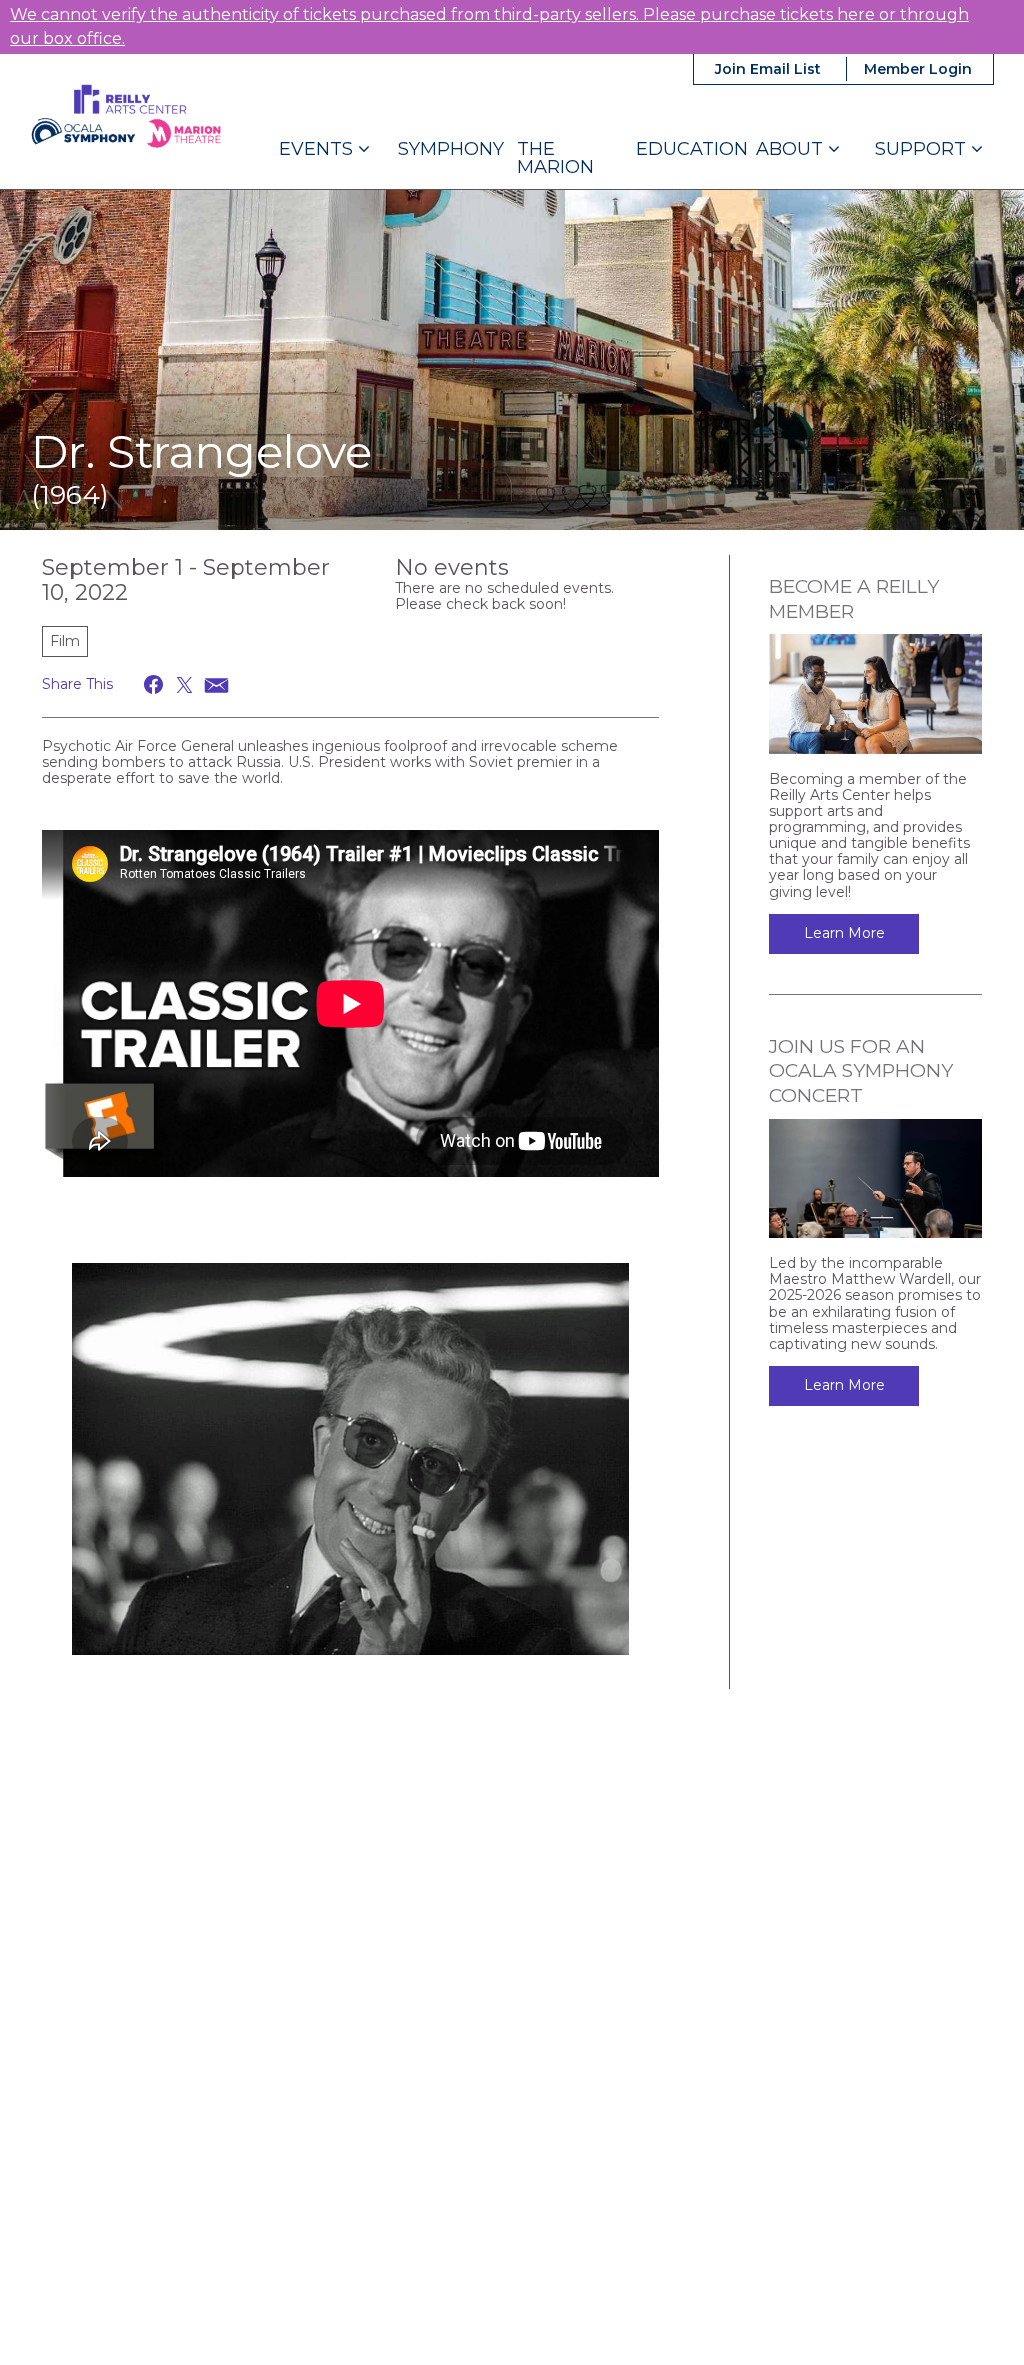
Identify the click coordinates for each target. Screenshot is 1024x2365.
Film (65, 641)
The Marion (555, 158)
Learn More (844, 933)
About (792, 149)
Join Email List (768, 69)
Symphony (451, 149)
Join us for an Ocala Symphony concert (861, 1071)
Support (923, 149)
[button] (154, 684)
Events (318, 149)
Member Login (918, 69)
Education (692, 149)
